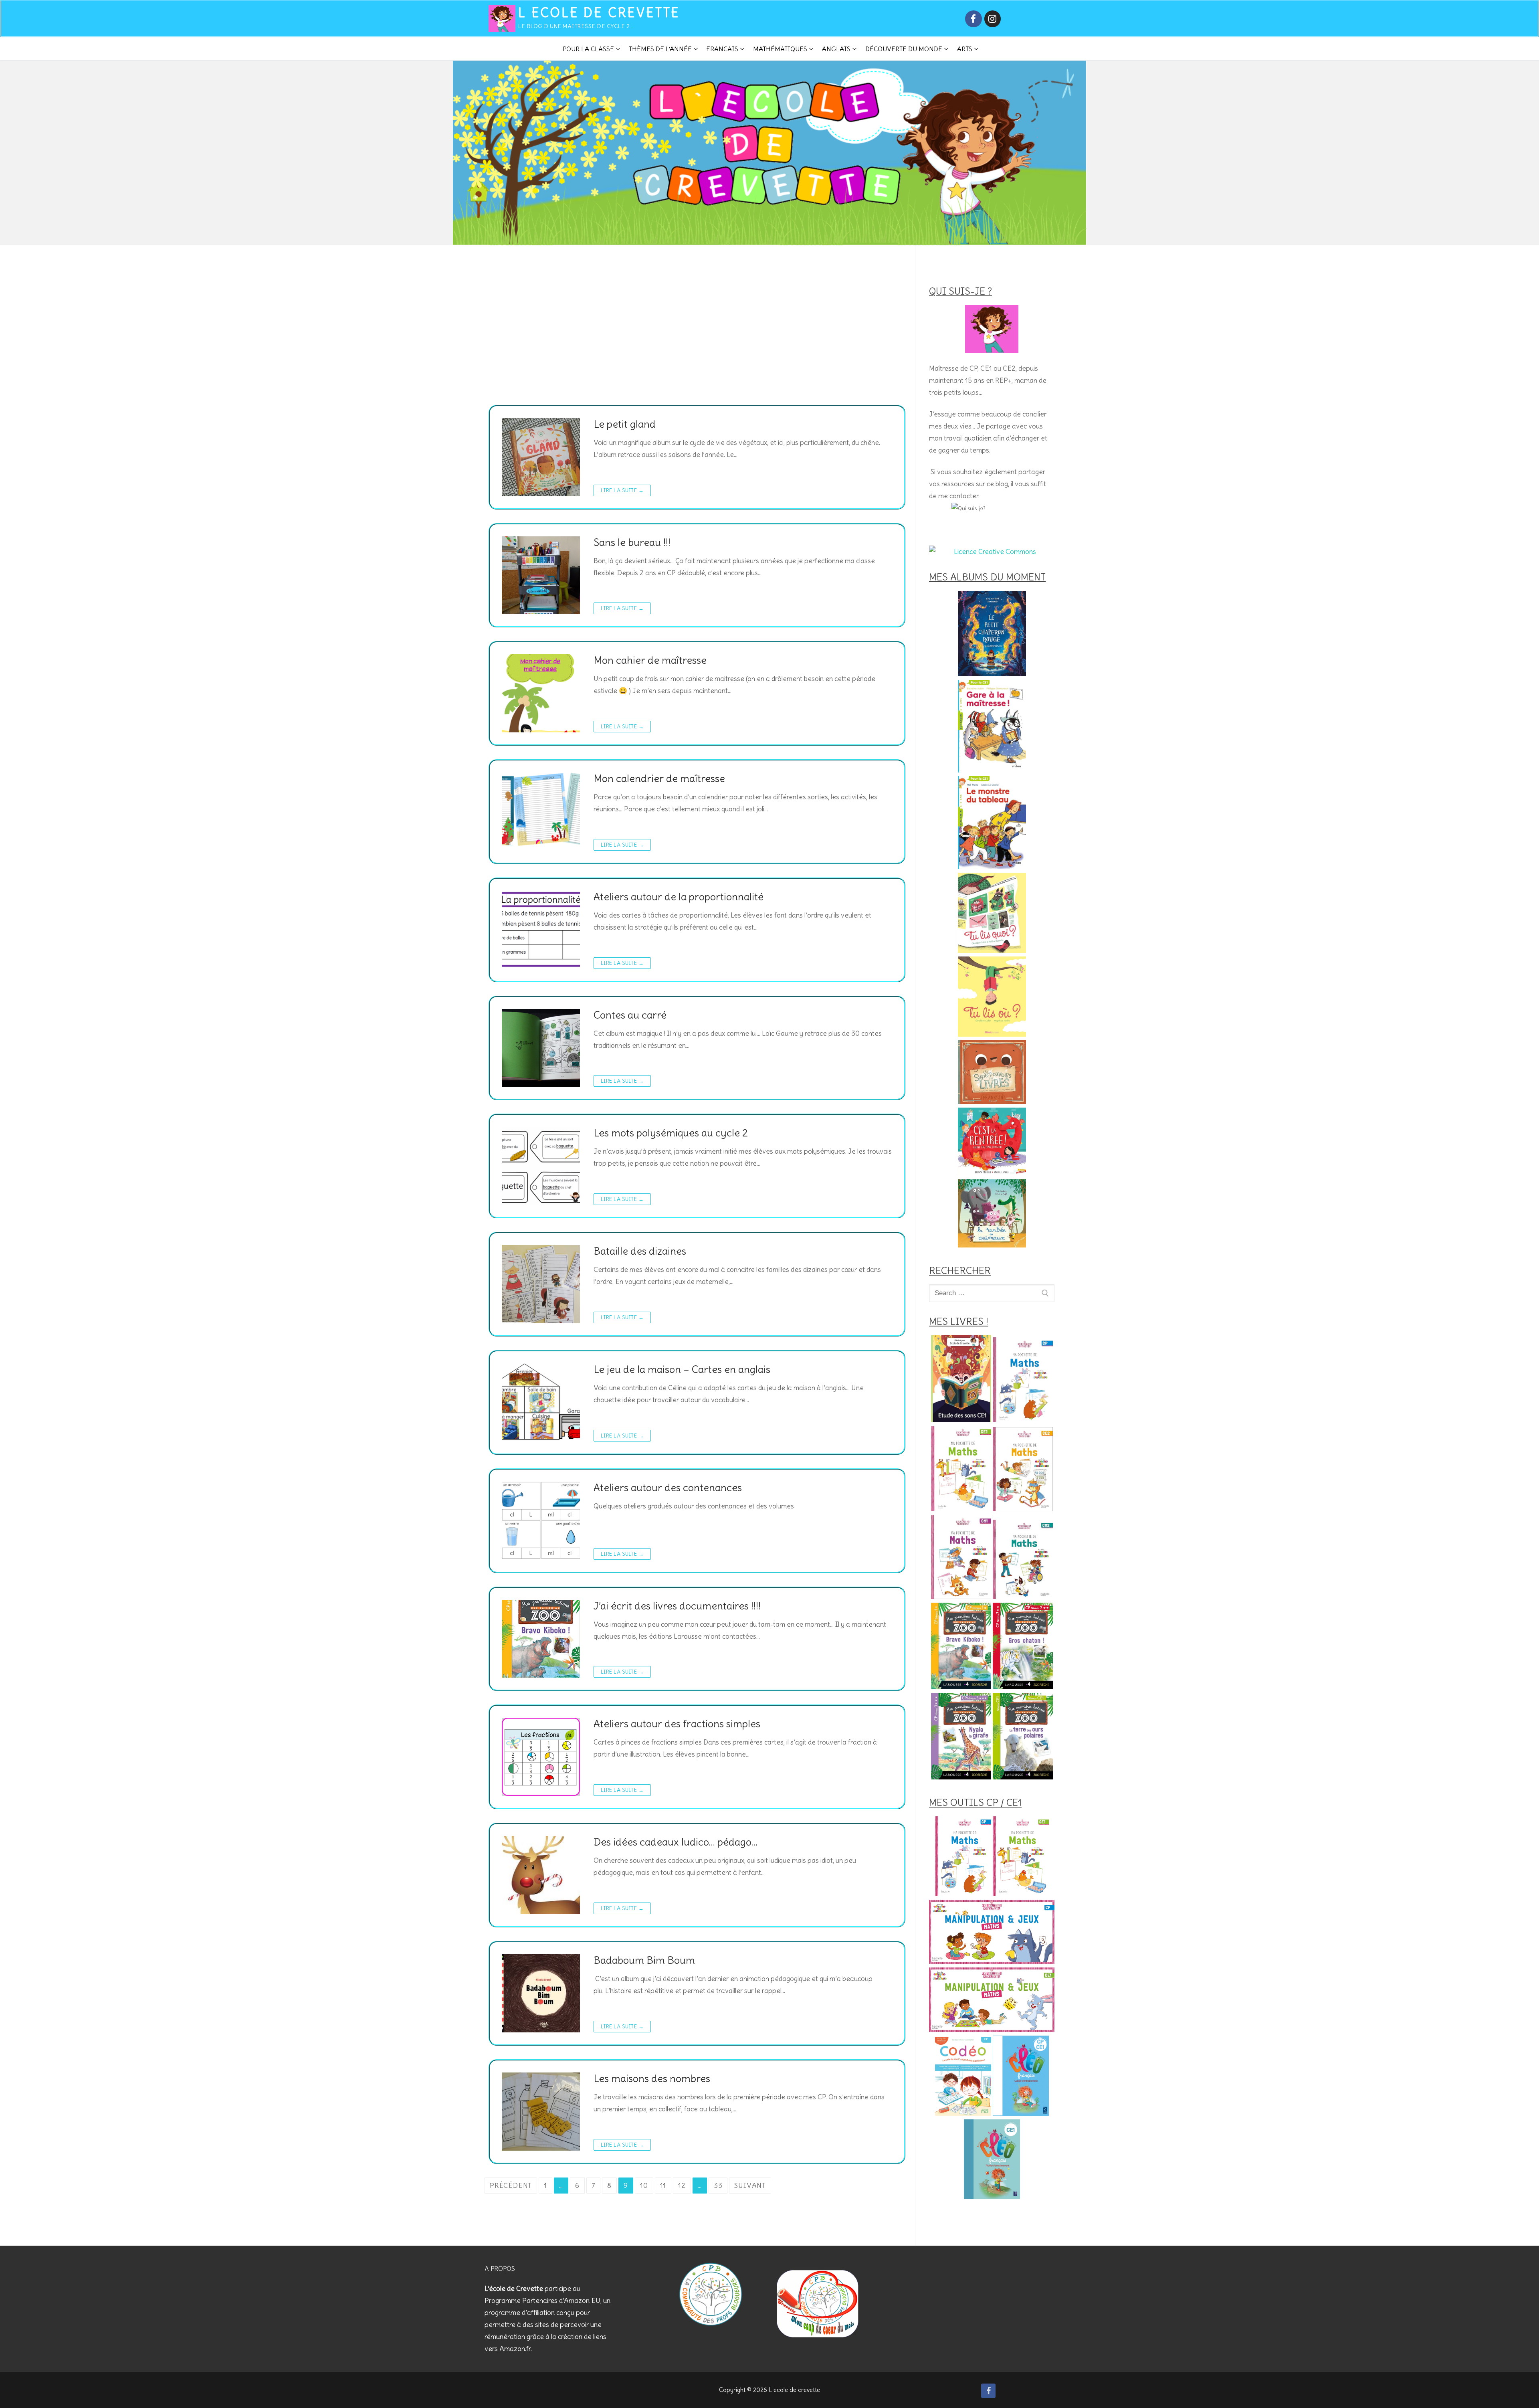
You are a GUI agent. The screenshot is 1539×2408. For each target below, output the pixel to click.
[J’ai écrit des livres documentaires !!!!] (541, 1639)
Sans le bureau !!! (632, 543)
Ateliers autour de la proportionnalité (679, 897)
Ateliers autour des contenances (668, 1488)
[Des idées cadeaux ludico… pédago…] (541, 1875)
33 (718, 2186)
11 (663, 2186)
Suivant (750, 2186)
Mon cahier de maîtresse (650, 660)
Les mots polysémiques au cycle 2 (671, 1133)
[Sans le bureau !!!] (541, 575)
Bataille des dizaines (640, 1251)
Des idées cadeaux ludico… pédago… (676, 1842)
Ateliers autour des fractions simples (677, 1724)
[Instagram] (993, 19)
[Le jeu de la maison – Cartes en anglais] (541, 1402)
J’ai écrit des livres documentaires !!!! (677, 1606)
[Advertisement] (693, 345)
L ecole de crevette (599, 13)
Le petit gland (625, 424)
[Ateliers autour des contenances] (541, 1521)
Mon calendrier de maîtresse (659, 779)
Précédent (511, 2186)
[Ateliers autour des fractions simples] (541, 1757)
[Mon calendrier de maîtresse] (541, 812)
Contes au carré (630, 1015)
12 (682, 2186)
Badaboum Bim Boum (644, 1960)
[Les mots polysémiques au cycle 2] (541, 1166)
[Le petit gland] (541, 457)
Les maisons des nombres (652, 2079)
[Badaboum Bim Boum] (541, 1993)
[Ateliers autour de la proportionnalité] (541, 930)
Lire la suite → (622, 490)
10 (644, 2186)
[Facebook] (973, 19)
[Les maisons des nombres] (541, 2112)
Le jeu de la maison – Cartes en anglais (682, 1370)
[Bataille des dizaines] (541, 1284)
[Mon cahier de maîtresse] (541, 693)
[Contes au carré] (541, 1048)
